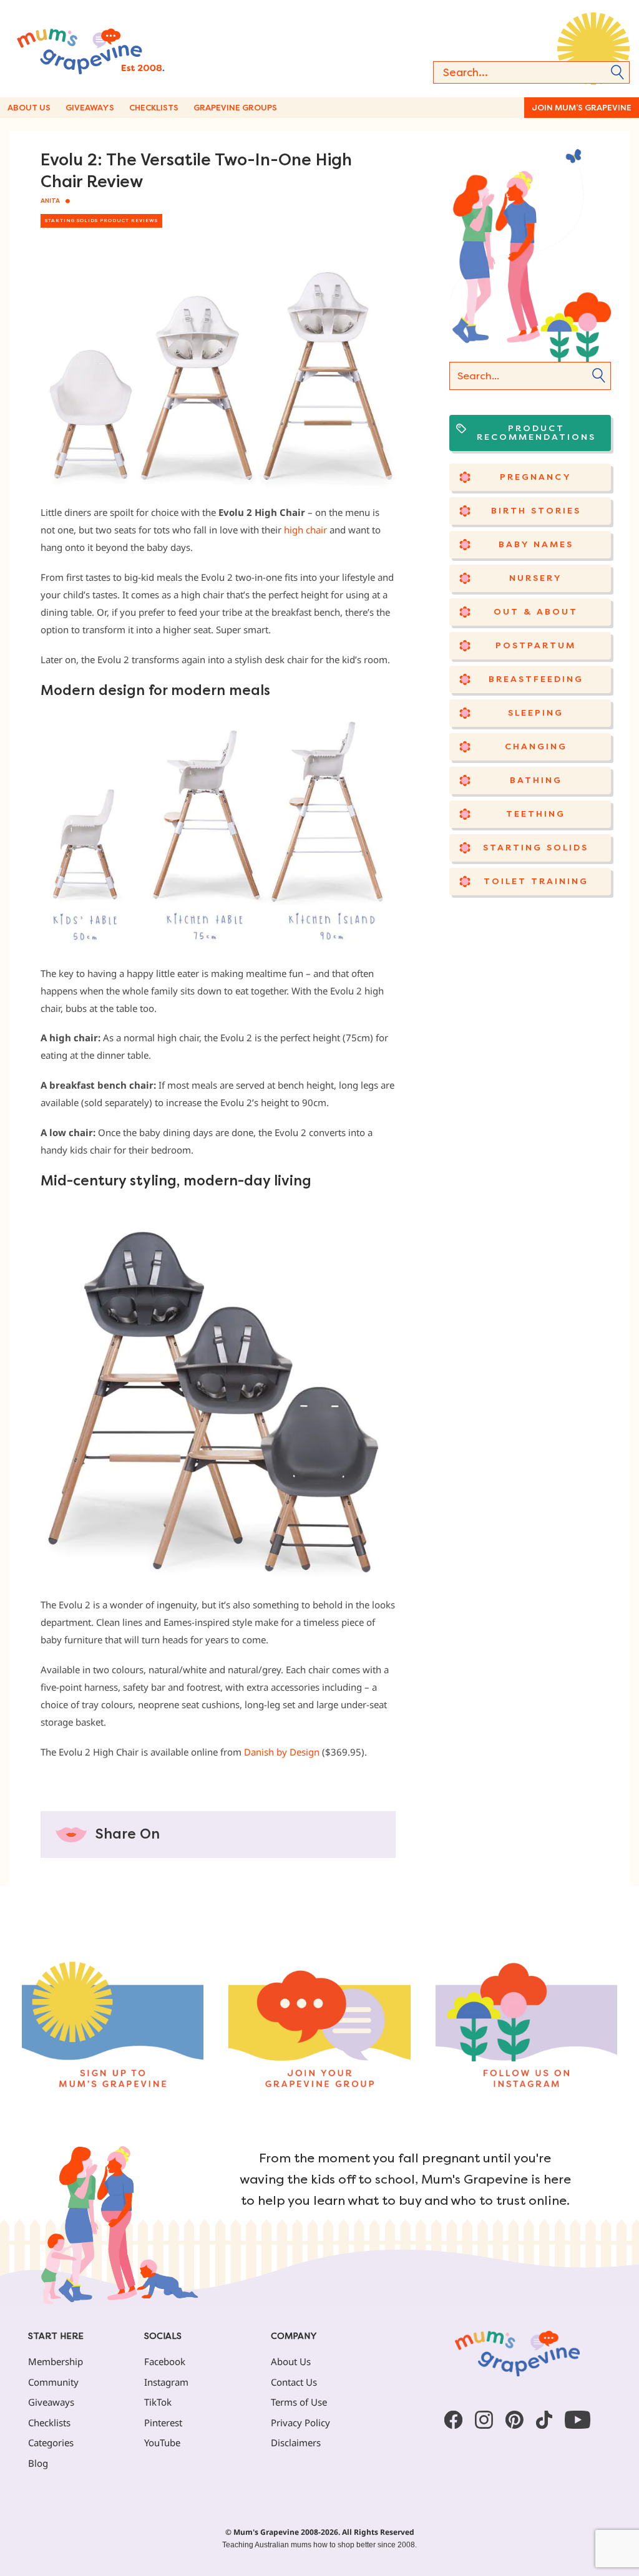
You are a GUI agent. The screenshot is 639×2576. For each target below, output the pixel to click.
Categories (51, 2442)
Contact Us (294, 2382)
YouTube (162, 2442)
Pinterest (163, 2423)
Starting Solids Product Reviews (101, 221)
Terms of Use (299, 2402)
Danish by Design (282, 1752)
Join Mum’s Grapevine (582, 108)
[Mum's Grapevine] (119, 49)
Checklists (154, 108)
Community (53, 2382)
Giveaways (90, 108)
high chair (305, 530)
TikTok (158, 2402)
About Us (29, 108)
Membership (56, 2361)
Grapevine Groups (235, 108)
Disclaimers (296, 2442)
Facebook (165, 2361)
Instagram (166, 2382)
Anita (50, 201)
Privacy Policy (300, 2423)
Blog (38, 2463)
